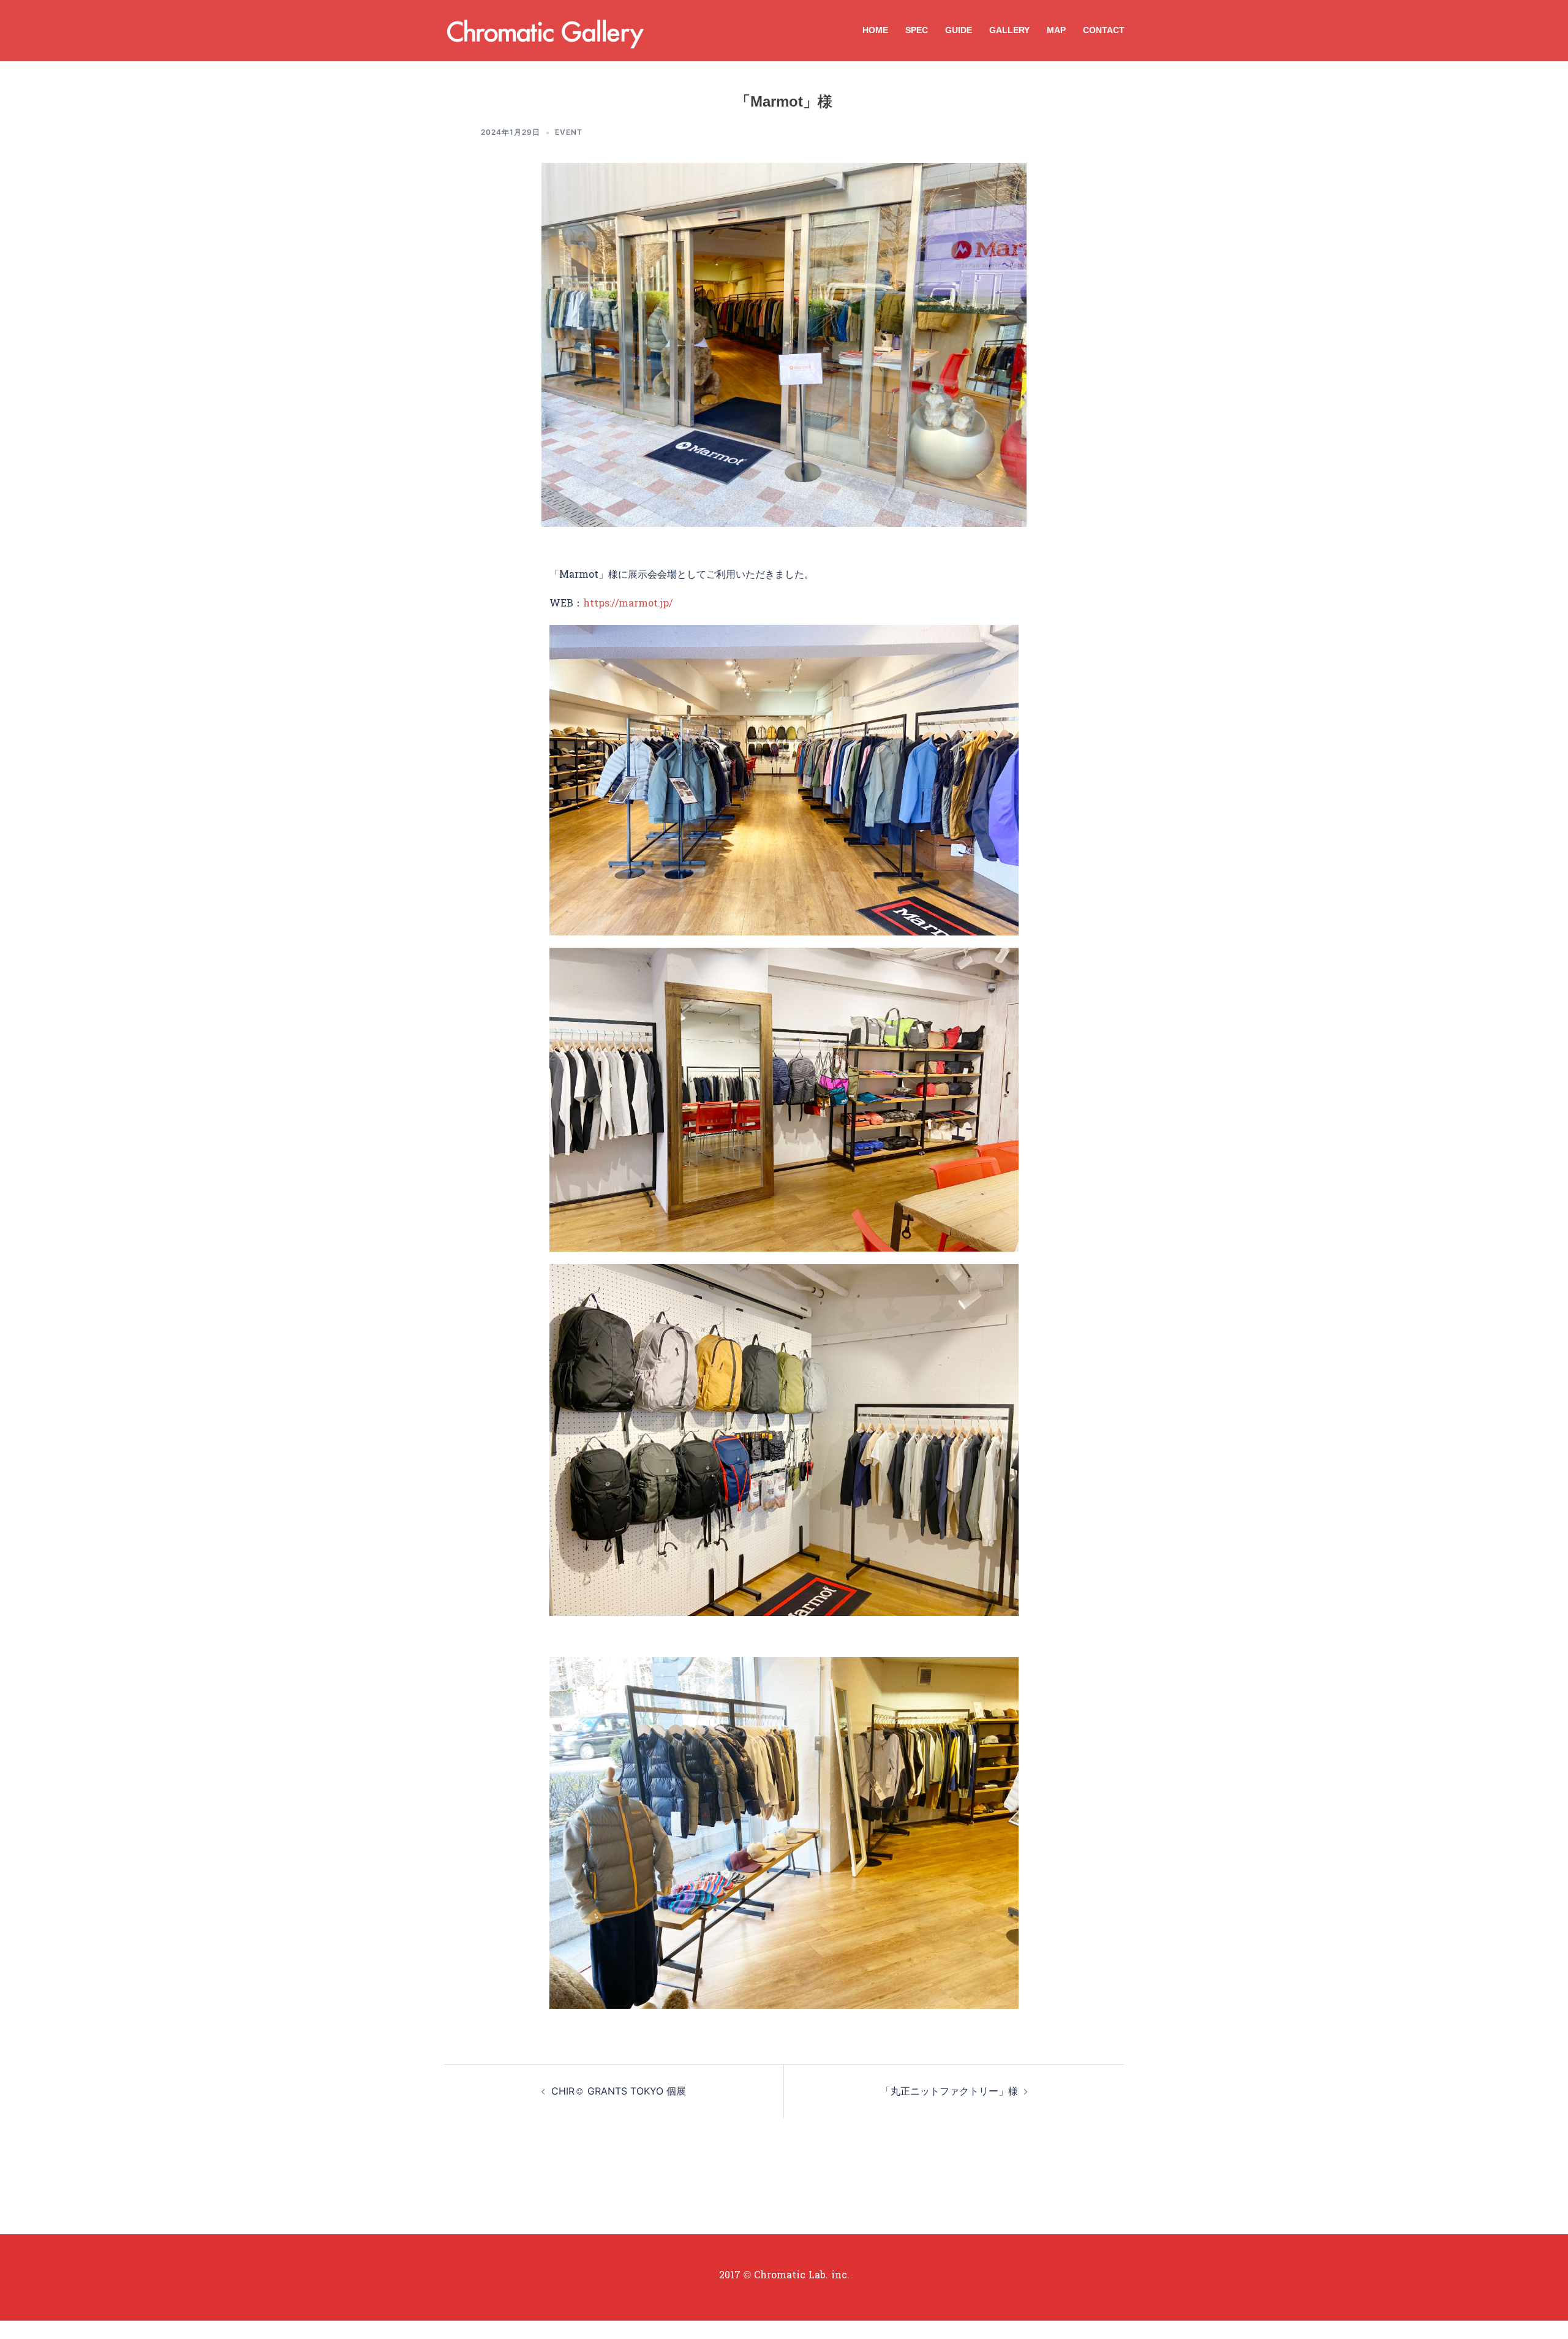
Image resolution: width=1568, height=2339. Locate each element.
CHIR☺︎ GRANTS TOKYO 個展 (619, 2091)
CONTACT (1104, 30)
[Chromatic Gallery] (542, 29)
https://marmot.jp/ (628, 604)
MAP (1056, 30)
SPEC (917, 30)
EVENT (569, 132)
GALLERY (1009, 30)
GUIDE (959, 30)
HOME (875, 30)
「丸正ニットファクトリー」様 (949, 2091)
